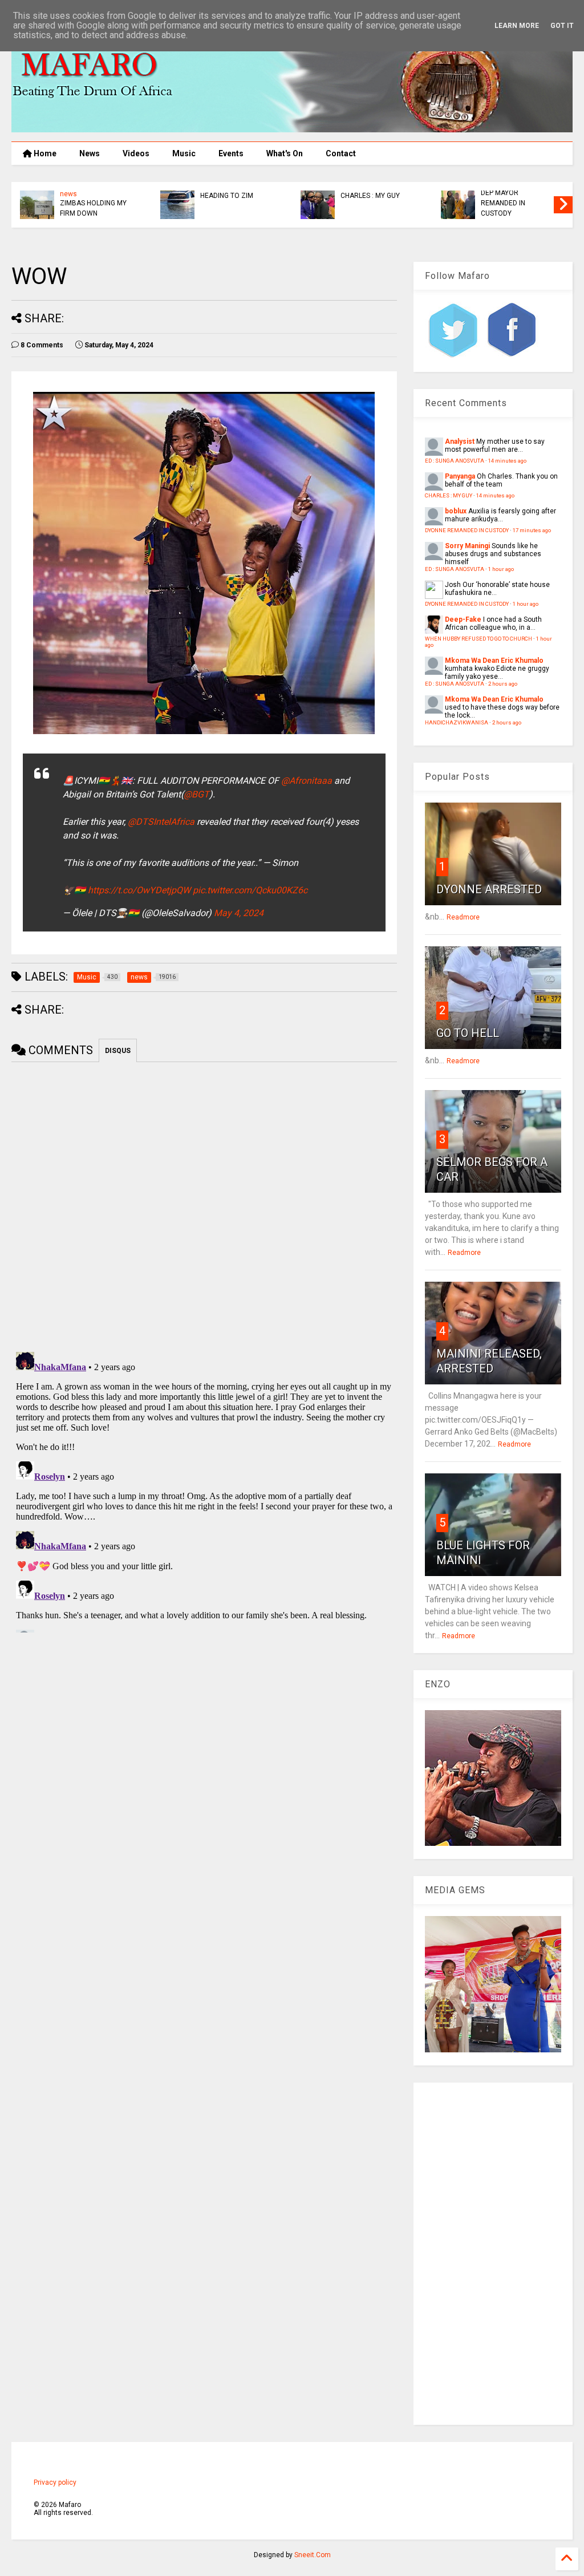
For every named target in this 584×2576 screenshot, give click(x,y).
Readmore (463, 917)
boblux (456, 511)
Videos (136, 153)
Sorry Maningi (467, 546)
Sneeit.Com (313, 2555)
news (71, 195)
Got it (562, 26)
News (90, 153)
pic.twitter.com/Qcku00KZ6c (250, 890)
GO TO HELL (468, 1033)
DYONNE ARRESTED (489, 889)
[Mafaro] (292, 127)
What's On (285, 153)
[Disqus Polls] (204, 1205)
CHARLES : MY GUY (449, 495)
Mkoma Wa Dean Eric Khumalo (494, 661)
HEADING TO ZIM (510, 196)
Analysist (460, 442)
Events (231, 153)
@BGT (196, 794)
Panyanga (460, 476)
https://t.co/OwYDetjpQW (139, 890)
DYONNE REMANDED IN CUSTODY (467, 530)
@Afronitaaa (307, 781)
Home (44, 153)
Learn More (517, 26)
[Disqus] (204, 1490)
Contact (341, 153)
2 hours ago (503, 684)
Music (184, 153)
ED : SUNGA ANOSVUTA (239, 204)
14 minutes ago (507, 461)
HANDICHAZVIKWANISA (99, 204)
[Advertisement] (493, 2254)
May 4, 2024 (239, 913)
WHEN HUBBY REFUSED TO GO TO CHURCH (478, 639)
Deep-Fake (463, 619)
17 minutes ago (532, 530)
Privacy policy (55, 2482)
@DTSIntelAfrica (161, 822)
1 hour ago (501, 569)
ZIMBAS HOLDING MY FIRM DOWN (376, 208)
